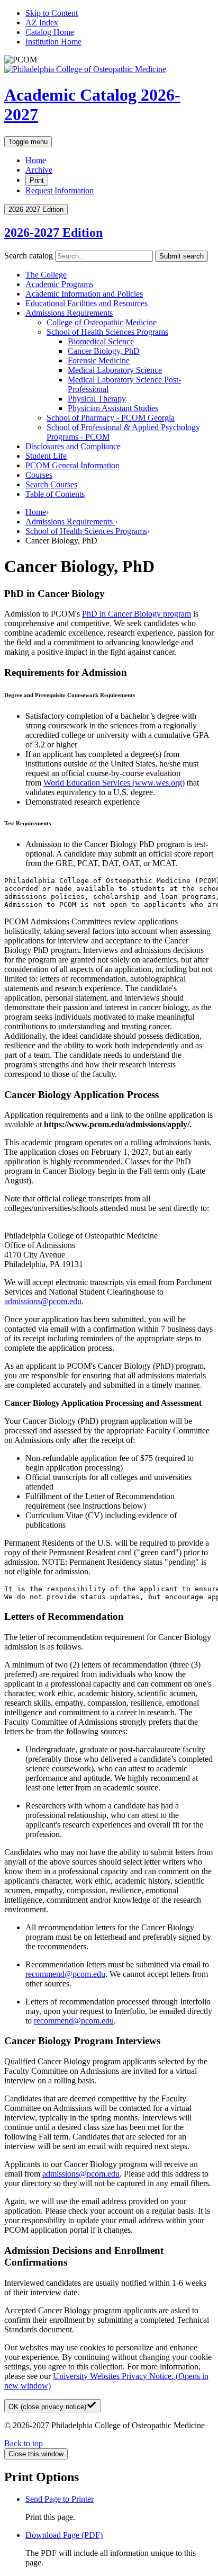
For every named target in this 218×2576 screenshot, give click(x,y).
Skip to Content (52, 13)
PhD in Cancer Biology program (137, 614)
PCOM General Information (72, 465)
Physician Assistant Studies (113, 408)
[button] (109, 673)
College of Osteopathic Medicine (102, 322)
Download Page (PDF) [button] (64, 2535)
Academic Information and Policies (84, 294)
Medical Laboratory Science (115, 370)
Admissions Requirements (69, 313)
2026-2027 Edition (53, 233)
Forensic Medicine (99, 360)
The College (46, 275)
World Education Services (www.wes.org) (114, 783)
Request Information (60, 190)
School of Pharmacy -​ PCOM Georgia (111, 418)
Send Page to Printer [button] (60, 2499)
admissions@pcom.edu (43, 1301)
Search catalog (29, 256)
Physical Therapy (97, 399)
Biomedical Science (101, 341)
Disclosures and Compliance (73, 446)
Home (36, 160)
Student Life (46, 456)
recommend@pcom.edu (65, 1974)
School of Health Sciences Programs (107, 332)
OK (47, 2407)
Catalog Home (50, 32)
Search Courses (51, 484)
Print (37, 180)
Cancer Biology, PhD (104, 351)
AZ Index (42, 23)
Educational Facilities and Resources (87, 303)
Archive (39, 170)
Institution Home (53, 42)
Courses (39, 475)
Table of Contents (55, 494)
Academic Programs (59, 284)
